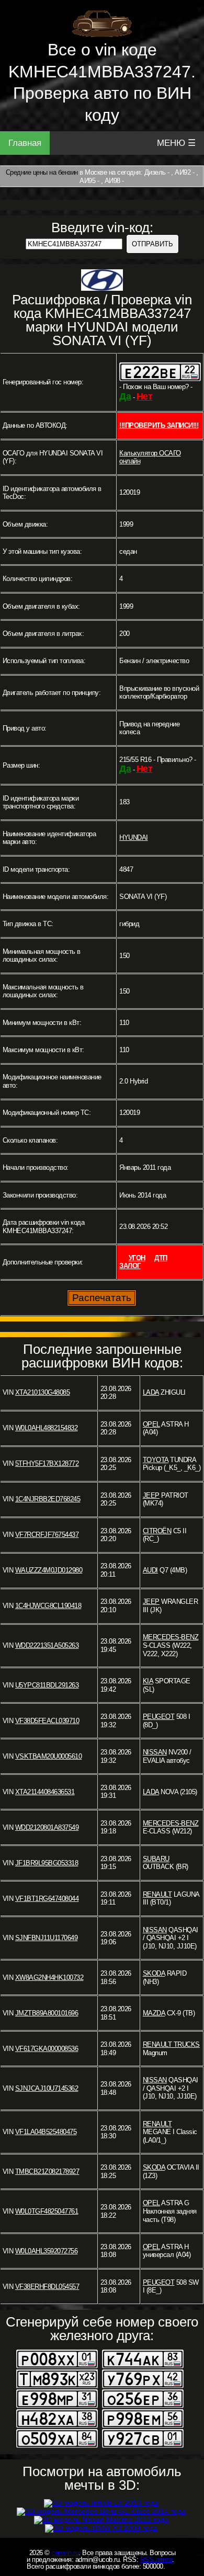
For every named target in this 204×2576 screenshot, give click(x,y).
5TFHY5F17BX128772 (47, 1463)
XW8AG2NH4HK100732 (49, 1977)
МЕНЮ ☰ (176, 143)
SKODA (154, 1973)
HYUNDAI (134, 837)
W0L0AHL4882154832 (47, 1428)
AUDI (150, 1570)
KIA (148, 1681)
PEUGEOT (159, 1717)
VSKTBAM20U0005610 (49, 1756)
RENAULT (157, 1894)
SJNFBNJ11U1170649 (47, 1938)
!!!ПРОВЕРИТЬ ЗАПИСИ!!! (159, 425)
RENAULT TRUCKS (171, 2044)
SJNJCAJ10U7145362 (47, 2088)
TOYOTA (156, 1460)
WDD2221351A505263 (47, 1645)
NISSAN (155, 1752)
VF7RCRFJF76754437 (47, 1535)
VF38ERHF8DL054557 (47, 2287)
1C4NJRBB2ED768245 (48, 1499)
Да (125, 396)
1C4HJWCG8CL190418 (48, 1606)
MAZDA (154, 2013)
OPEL (151, 1424)
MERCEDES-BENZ (171, 1637)
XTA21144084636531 (45, 1792)
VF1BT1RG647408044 (47, 1899)
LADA (151, 1392)
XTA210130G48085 (43, 1392)
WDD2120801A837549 (47, 1827)
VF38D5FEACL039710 (47, 1721)
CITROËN (157, 1531)
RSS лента (156, 2560)
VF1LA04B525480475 (46, 2132)
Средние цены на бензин (42, 172)
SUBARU (156, 1859)
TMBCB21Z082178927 (47, 2172)
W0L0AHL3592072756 (47, 2251)
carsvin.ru (65, 2553)
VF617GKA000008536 (47, 2049)
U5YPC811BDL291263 (47, 1685)
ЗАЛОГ (130, 1266)
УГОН (137, 1258)
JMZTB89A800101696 (47, 2013)
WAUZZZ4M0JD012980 (49, 1570)
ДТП (161, 1258)
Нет (145, 396)
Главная (25, 143)
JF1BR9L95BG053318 (47, 1863)
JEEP (151, 1495)
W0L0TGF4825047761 (47, 2211)
